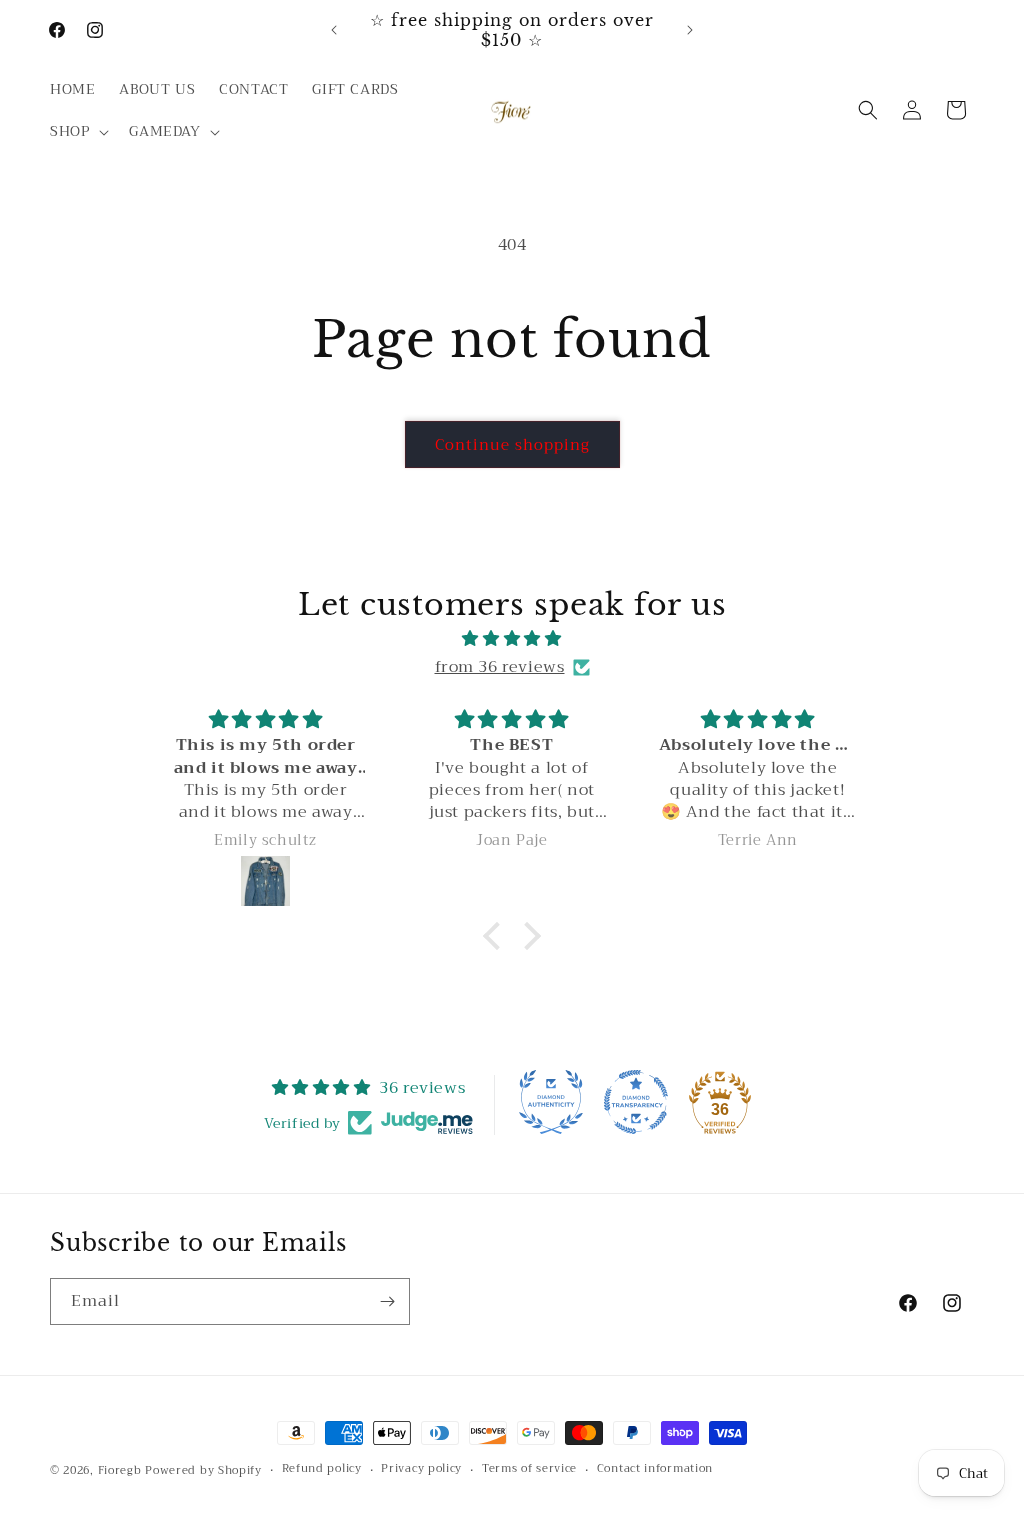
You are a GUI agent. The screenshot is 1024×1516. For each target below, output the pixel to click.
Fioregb (120, 1470)
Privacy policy (421, 1469)
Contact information (655, 1469)
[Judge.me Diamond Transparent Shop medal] (636, 1102)
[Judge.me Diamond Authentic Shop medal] (551, 1102)
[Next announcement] (690, 30)
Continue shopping (512, 445)
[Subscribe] (387, 1301)
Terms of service (529, 1469)
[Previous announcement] (334, 30)
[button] (77, 131)
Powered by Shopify (203, 1470)
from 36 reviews (500, 667)
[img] (511, 639)
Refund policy (322, 1469)
